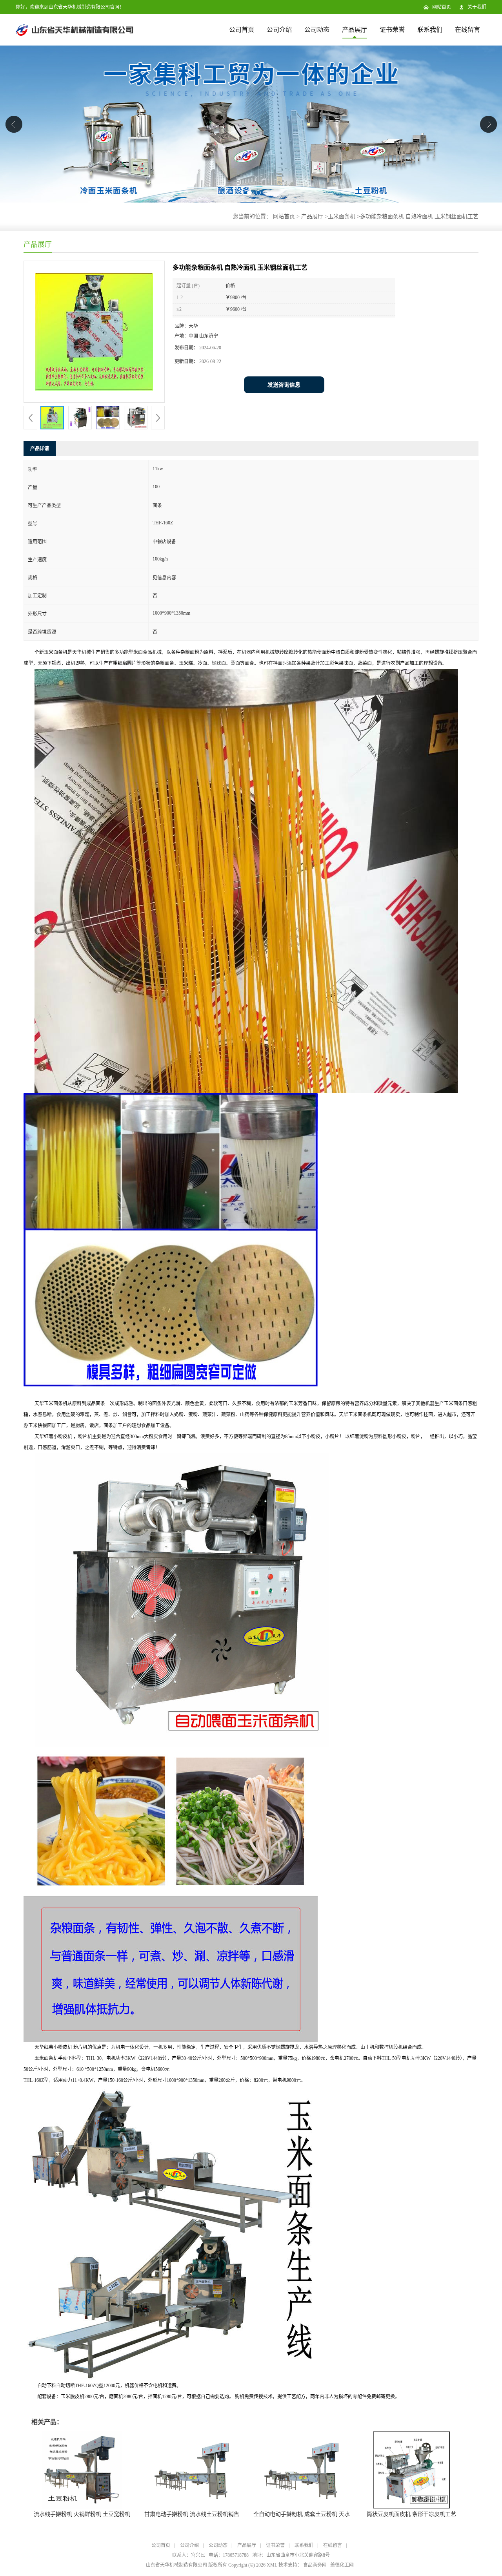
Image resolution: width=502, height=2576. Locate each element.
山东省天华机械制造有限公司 (176, 2565)
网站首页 (442, 7)
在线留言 (467, 30)
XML (272, 2565)
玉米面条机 (342, 216)
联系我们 (430, 30)
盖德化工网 (342, 2565)
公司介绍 (279, 30)
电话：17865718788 (229, 2555)
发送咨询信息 (284, 385)
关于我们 (477, 7)
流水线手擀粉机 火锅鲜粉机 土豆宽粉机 (82, 2514)
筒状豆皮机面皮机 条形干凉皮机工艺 (411, 2514)
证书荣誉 (392, 30)
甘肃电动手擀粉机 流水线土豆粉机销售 (192, 2514)
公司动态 (317, 30)
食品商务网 (315, 2565)
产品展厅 (355, 30)
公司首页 (242, 30)
